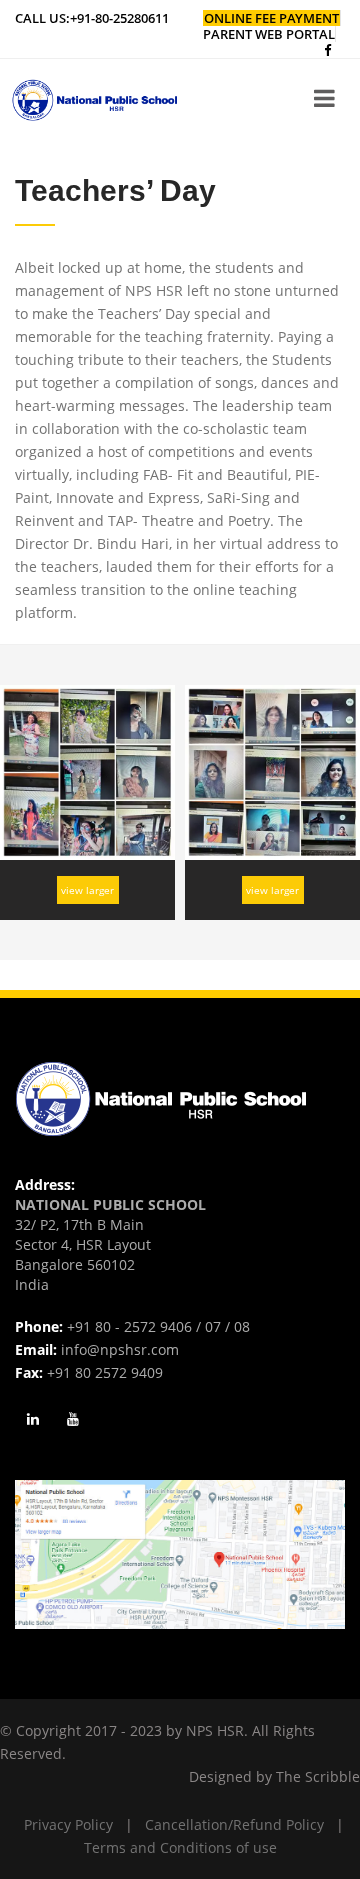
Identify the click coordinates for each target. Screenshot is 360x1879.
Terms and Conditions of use (180, 1847)
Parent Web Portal (269, 34)
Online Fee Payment (271, 18)
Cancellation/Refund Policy (234, 1824)
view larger (87, 890)
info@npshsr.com (120, 1349)
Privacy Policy (68, 1824)
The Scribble (318, 1776)
